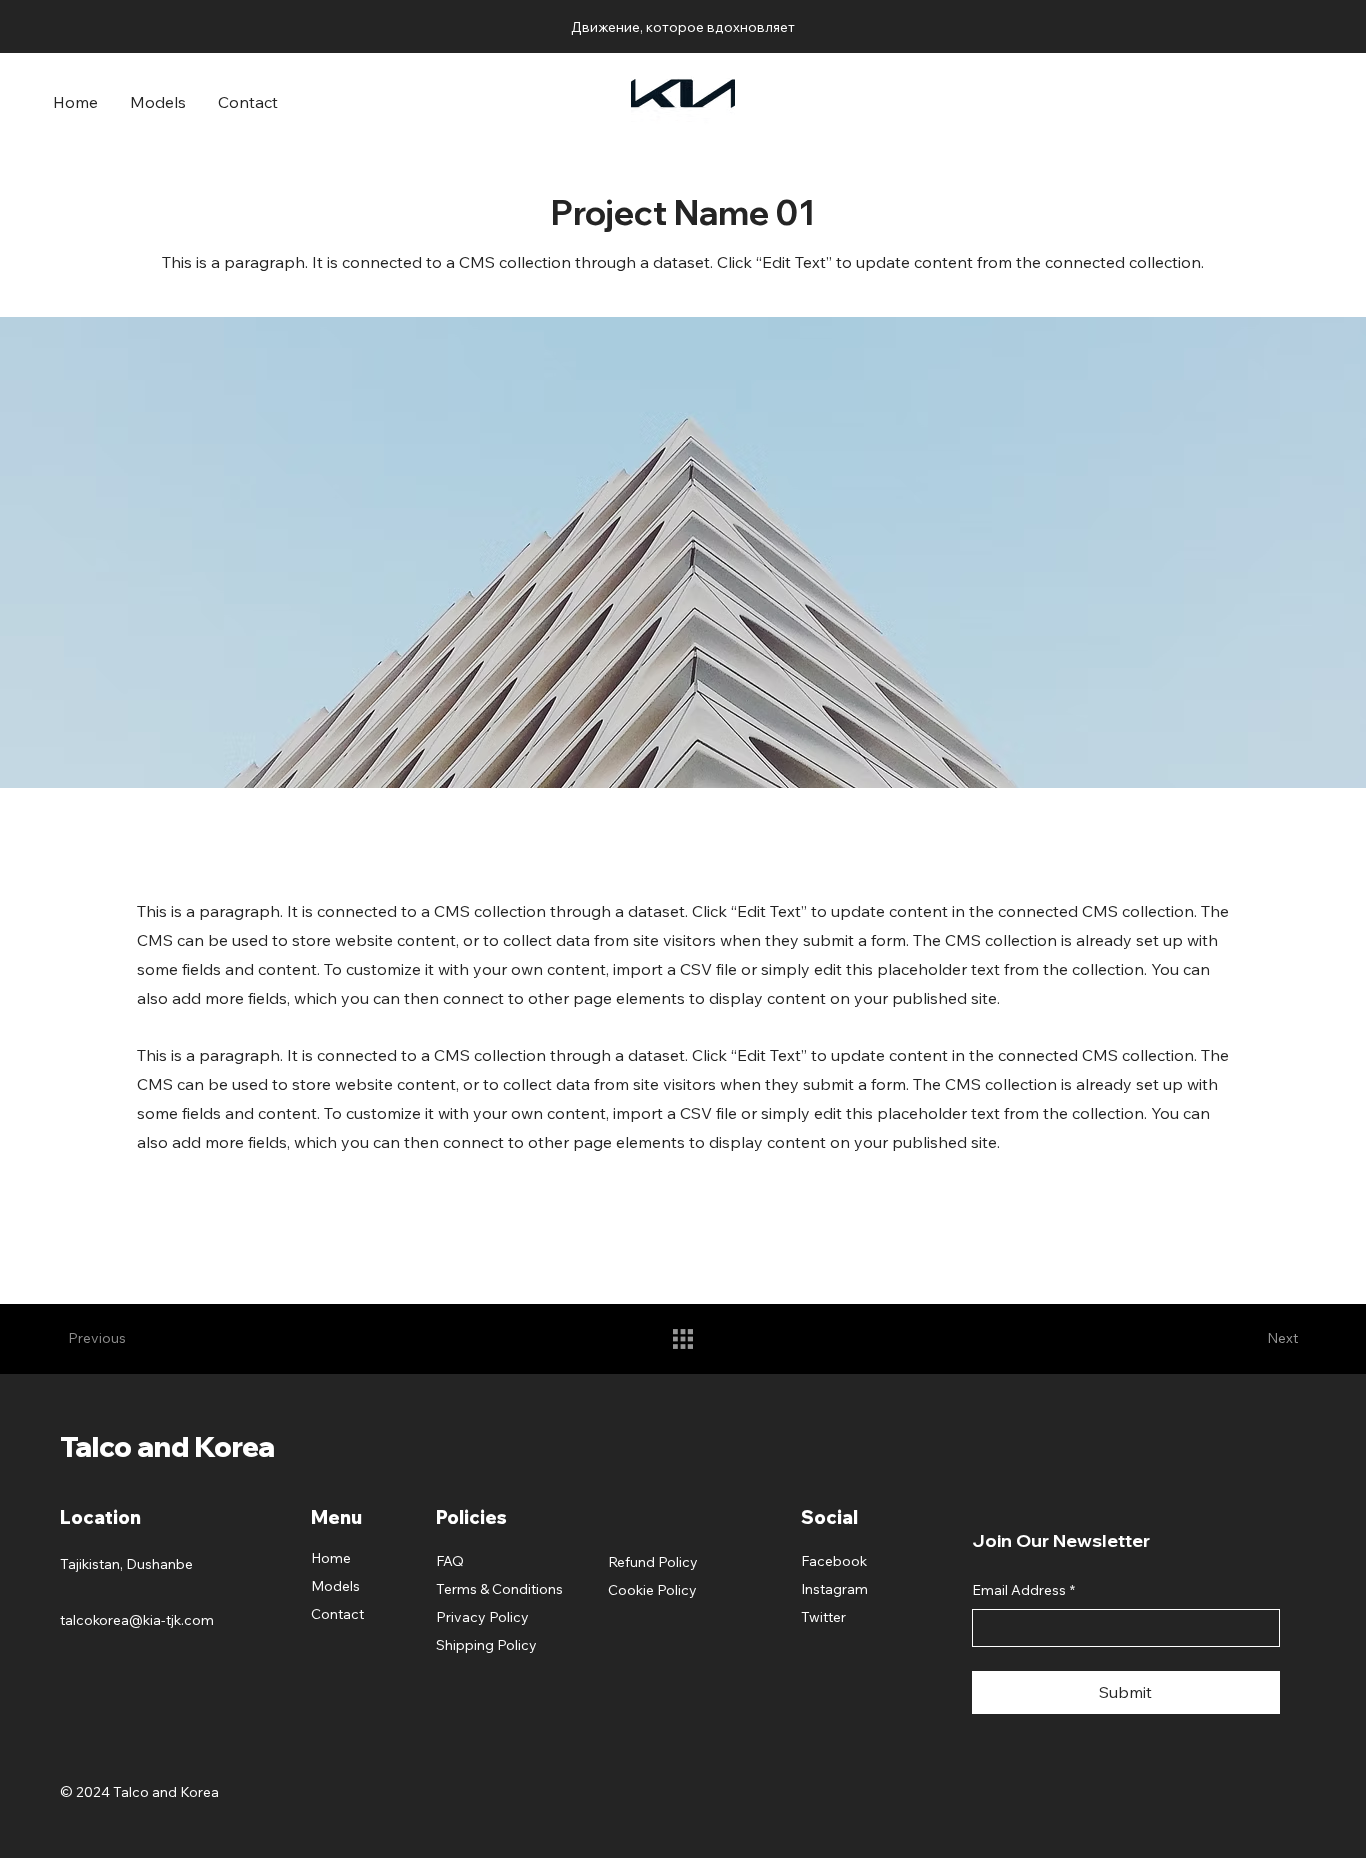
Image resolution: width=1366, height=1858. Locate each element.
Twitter (823, 1617)
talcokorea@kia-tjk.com (137, 1620)
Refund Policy (653, 1562)
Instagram (834, 1589)
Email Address (1023, 1590)
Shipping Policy (486, 1645)
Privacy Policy (482, 1617)
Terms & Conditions (499, 1589)
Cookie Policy (652, 1590)
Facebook (834, 1561)
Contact (337, 1614)
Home (331, 1558)
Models (335, 1586)
